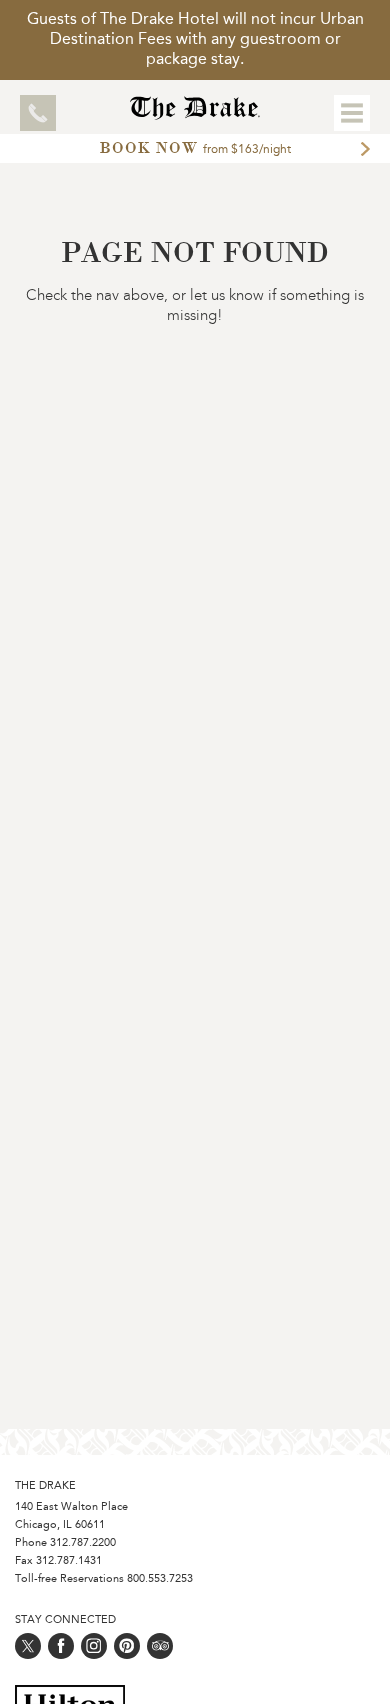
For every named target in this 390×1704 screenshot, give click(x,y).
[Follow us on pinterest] (127, 1646)
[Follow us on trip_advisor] (160, 1646)
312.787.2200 (83, 1543)
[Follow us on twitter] (28, 1646)
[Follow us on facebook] (61, 1646)
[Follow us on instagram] (94, 1646)
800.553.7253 (160, 1579)
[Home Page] (195, 114)
